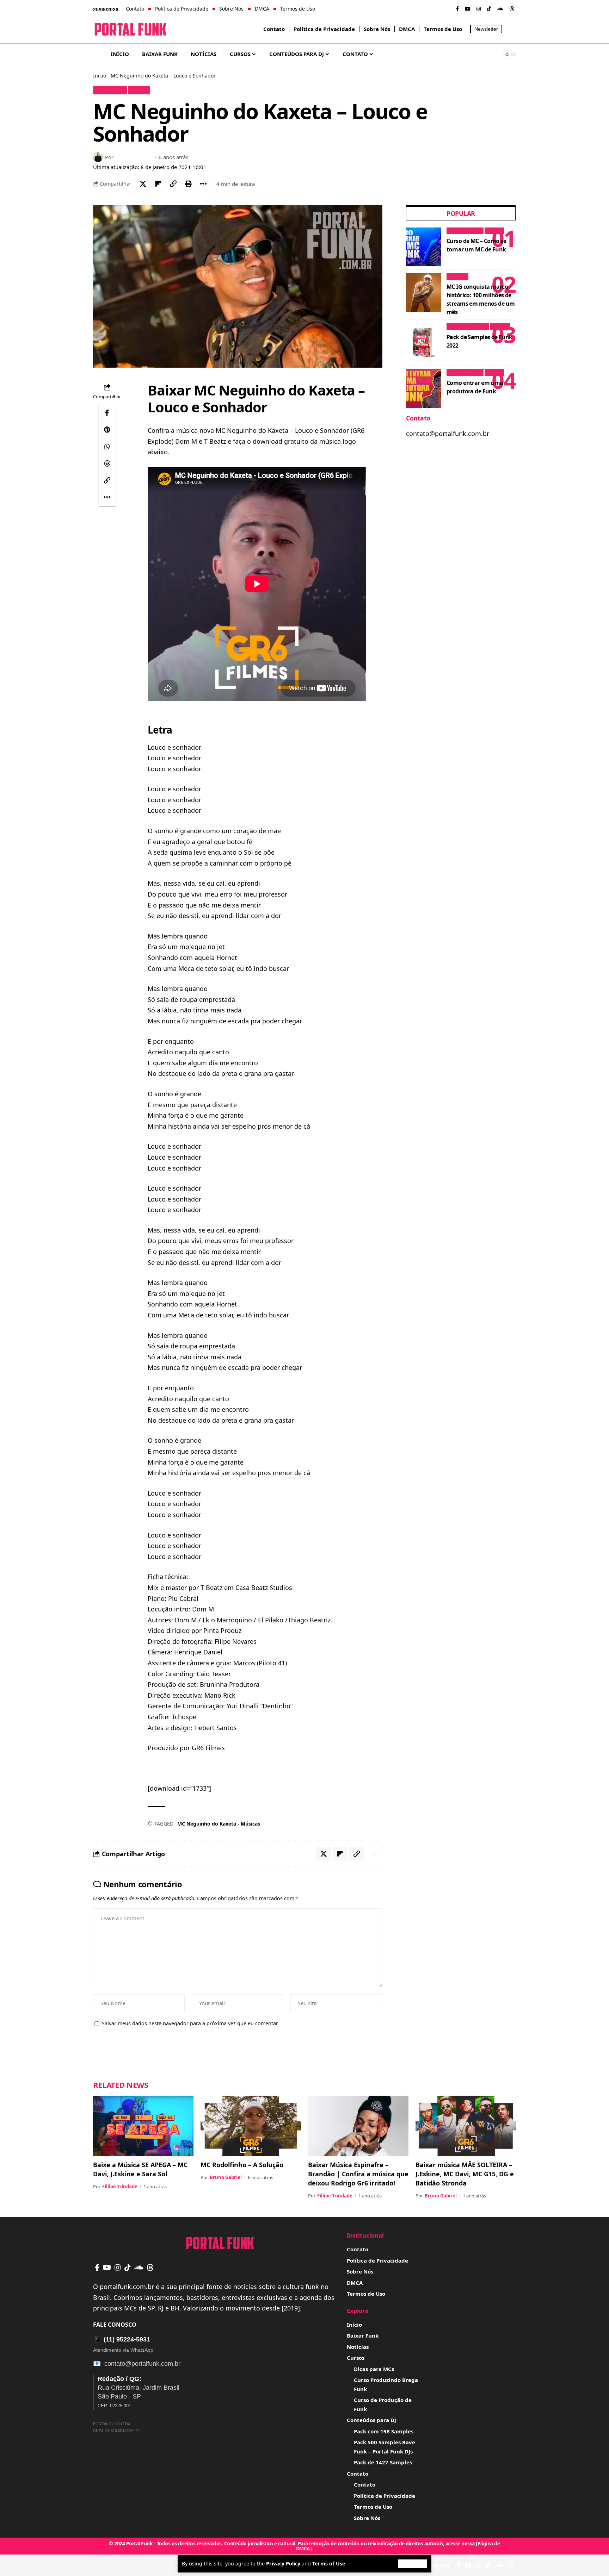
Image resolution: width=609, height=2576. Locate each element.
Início (100, 76)
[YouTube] (468, 9)
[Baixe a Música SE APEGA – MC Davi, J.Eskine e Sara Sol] (143, 2126)
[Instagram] (479, 9)
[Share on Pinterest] (107, 430)
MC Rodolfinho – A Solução (242, 2165)
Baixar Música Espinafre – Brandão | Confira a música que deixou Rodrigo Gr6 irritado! (358, 2174)
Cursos (494, 231)
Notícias (457, 277)
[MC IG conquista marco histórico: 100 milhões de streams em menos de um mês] (424, 293)
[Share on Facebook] (107, 413)
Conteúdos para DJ (468, 327)
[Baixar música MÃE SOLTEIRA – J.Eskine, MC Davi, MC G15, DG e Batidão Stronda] (466, 2126)
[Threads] (512, 9)
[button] (413, 2564)
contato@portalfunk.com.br (142, 2364)
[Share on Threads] (107, 463)
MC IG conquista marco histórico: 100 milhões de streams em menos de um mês (481, 299)
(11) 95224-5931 (122, 2339)
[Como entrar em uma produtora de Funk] (424, 388)
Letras (139, 90)
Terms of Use (329, 2563)
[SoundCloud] (500, 9)
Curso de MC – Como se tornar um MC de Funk (476, 245)
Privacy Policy (283, 2563)
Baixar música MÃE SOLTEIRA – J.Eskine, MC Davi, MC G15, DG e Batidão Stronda (465, 2174)
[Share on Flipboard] (158, 184)
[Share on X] (143, 184)
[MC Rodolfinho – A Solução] (251, 2126)
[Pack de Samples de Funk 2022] (424, 343)
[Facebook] (457, 9)
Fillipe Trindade (120, 2187)
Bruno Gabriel (134, 157)
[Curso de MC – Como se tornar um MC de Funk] (424, 247)
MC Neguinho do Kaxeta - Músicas (219, 1824)
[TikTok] (489, 9)
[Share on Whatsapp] (107, 447)
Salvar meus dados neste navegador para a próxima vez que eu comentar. (190, 2023)
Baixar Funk (110, 90)
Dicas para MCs (465, 231)
